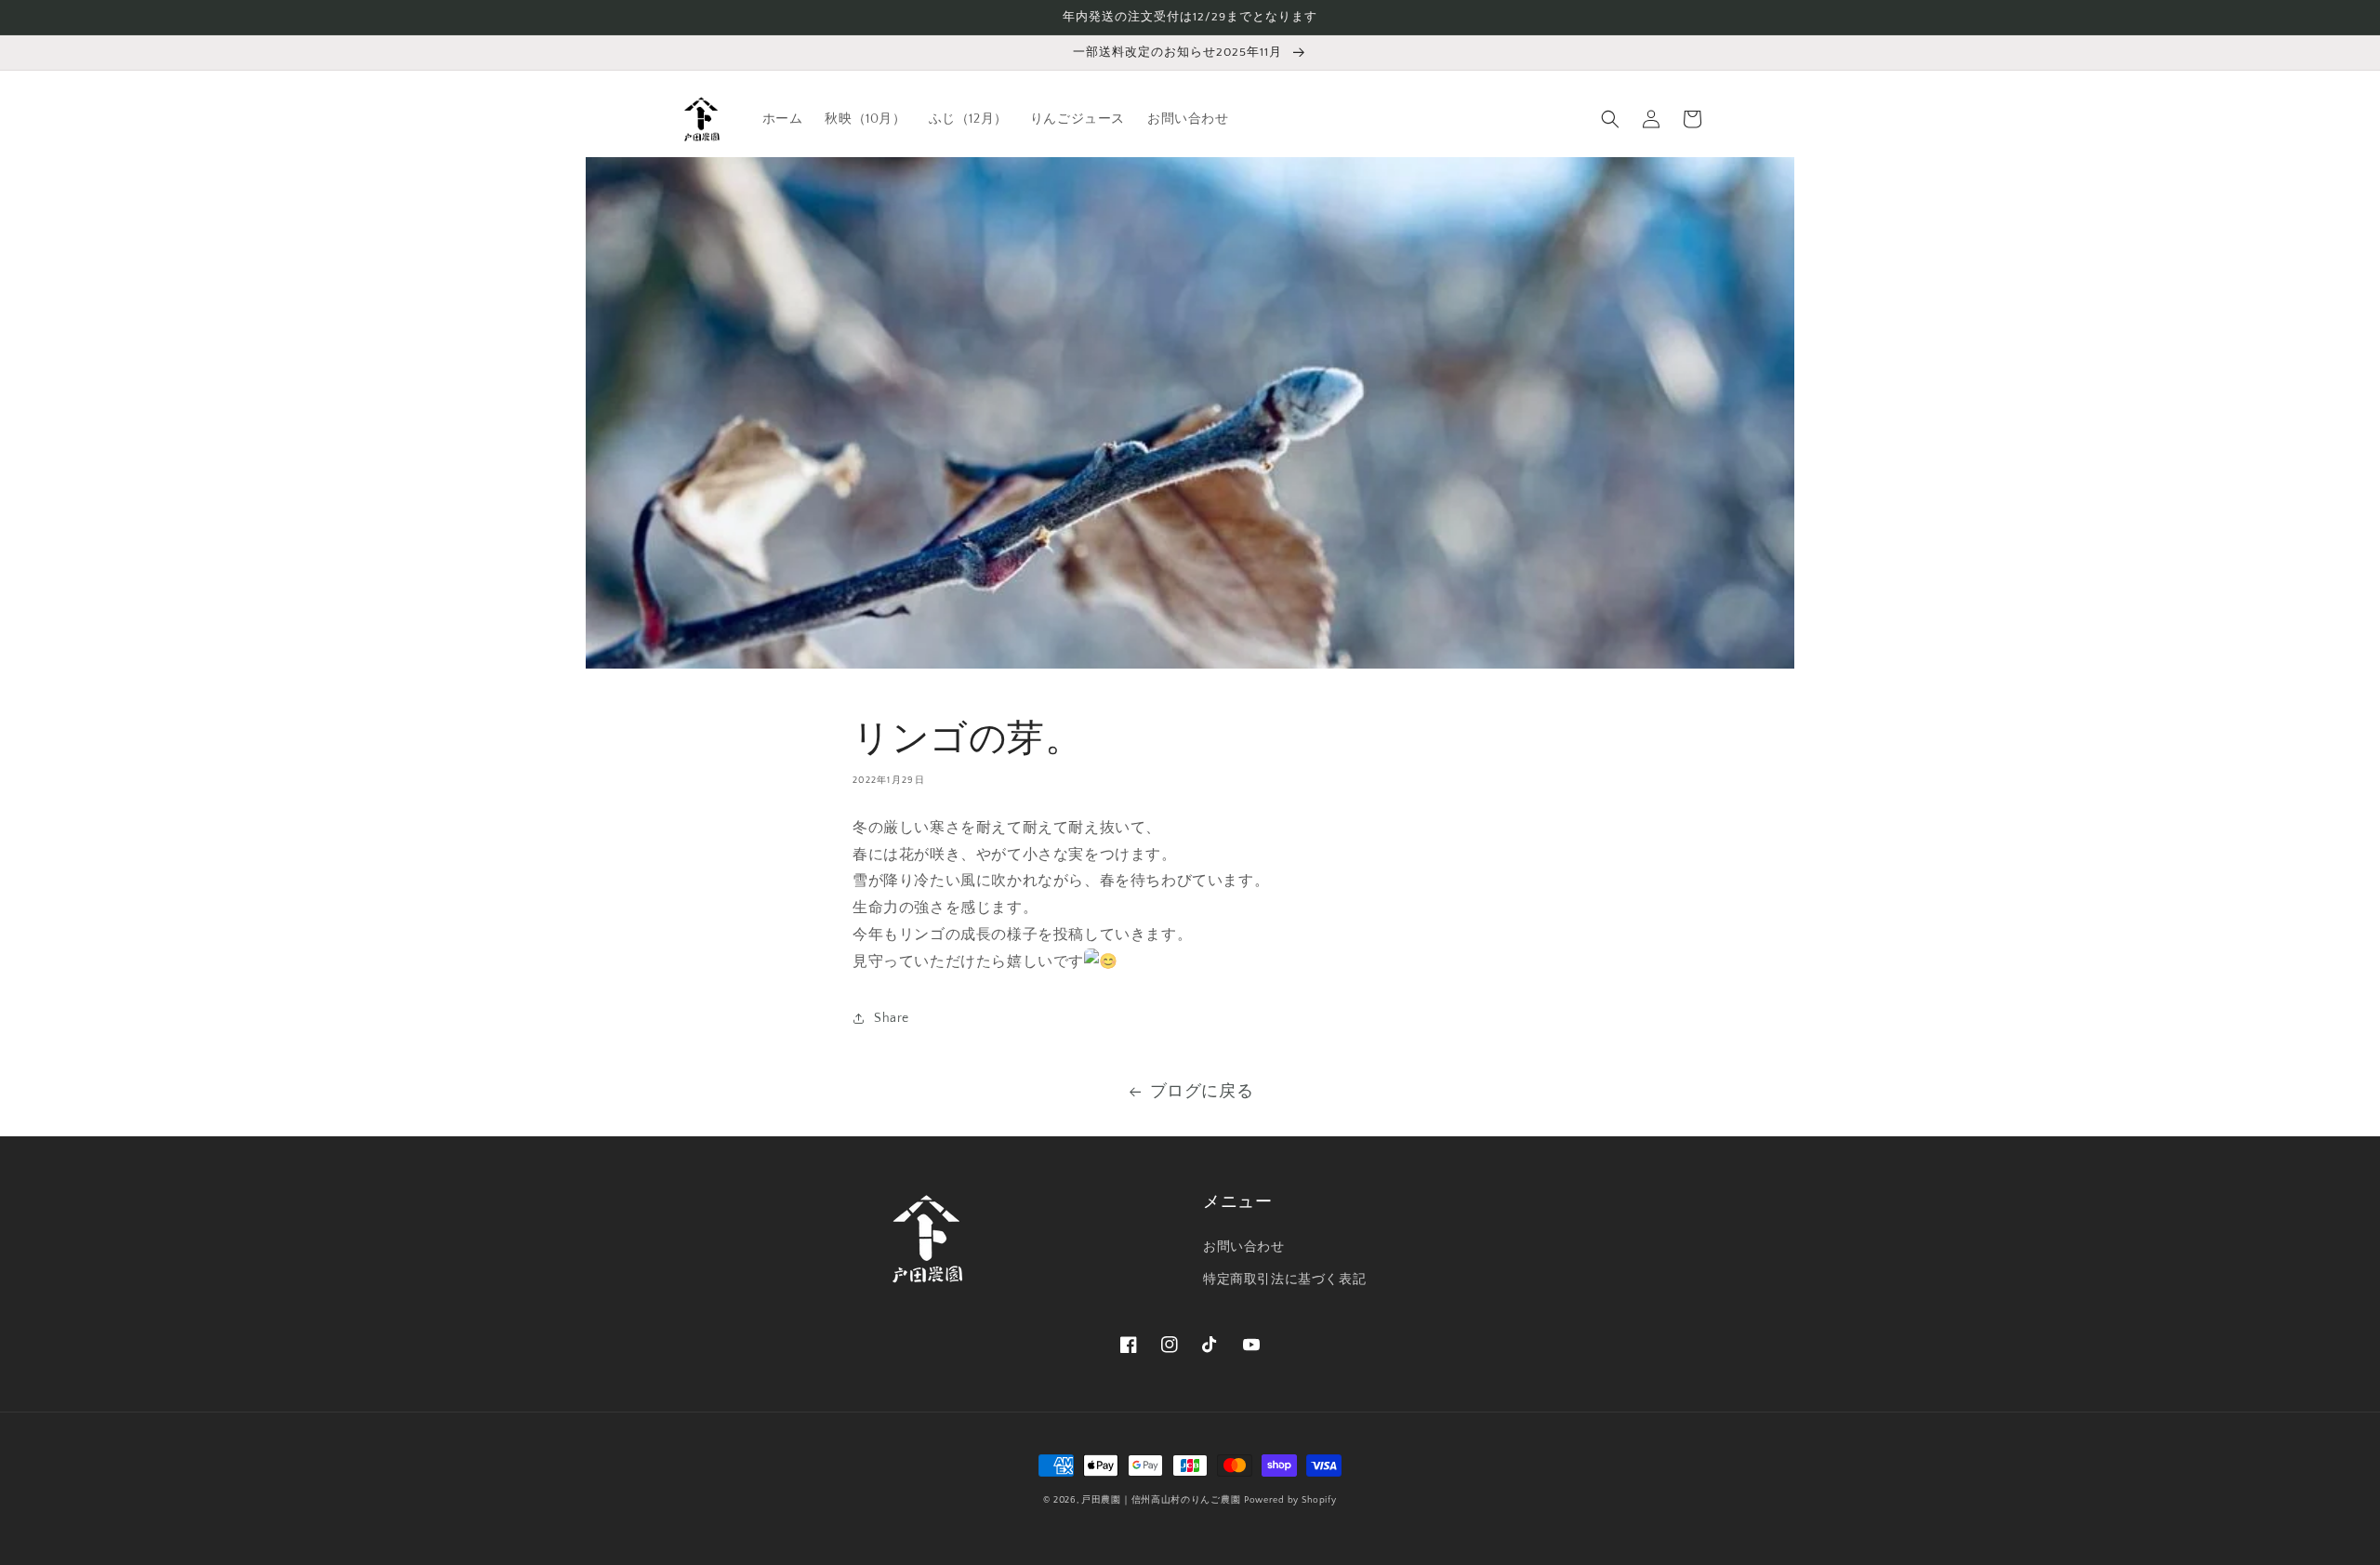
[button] (1610, 119)
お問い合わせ (1244, 1247)
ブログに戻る (1202, 1092)
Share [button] (892, 1018)
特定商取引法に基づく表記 (1284, 1280)
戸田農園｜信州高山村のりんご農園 (1161, 1500)
